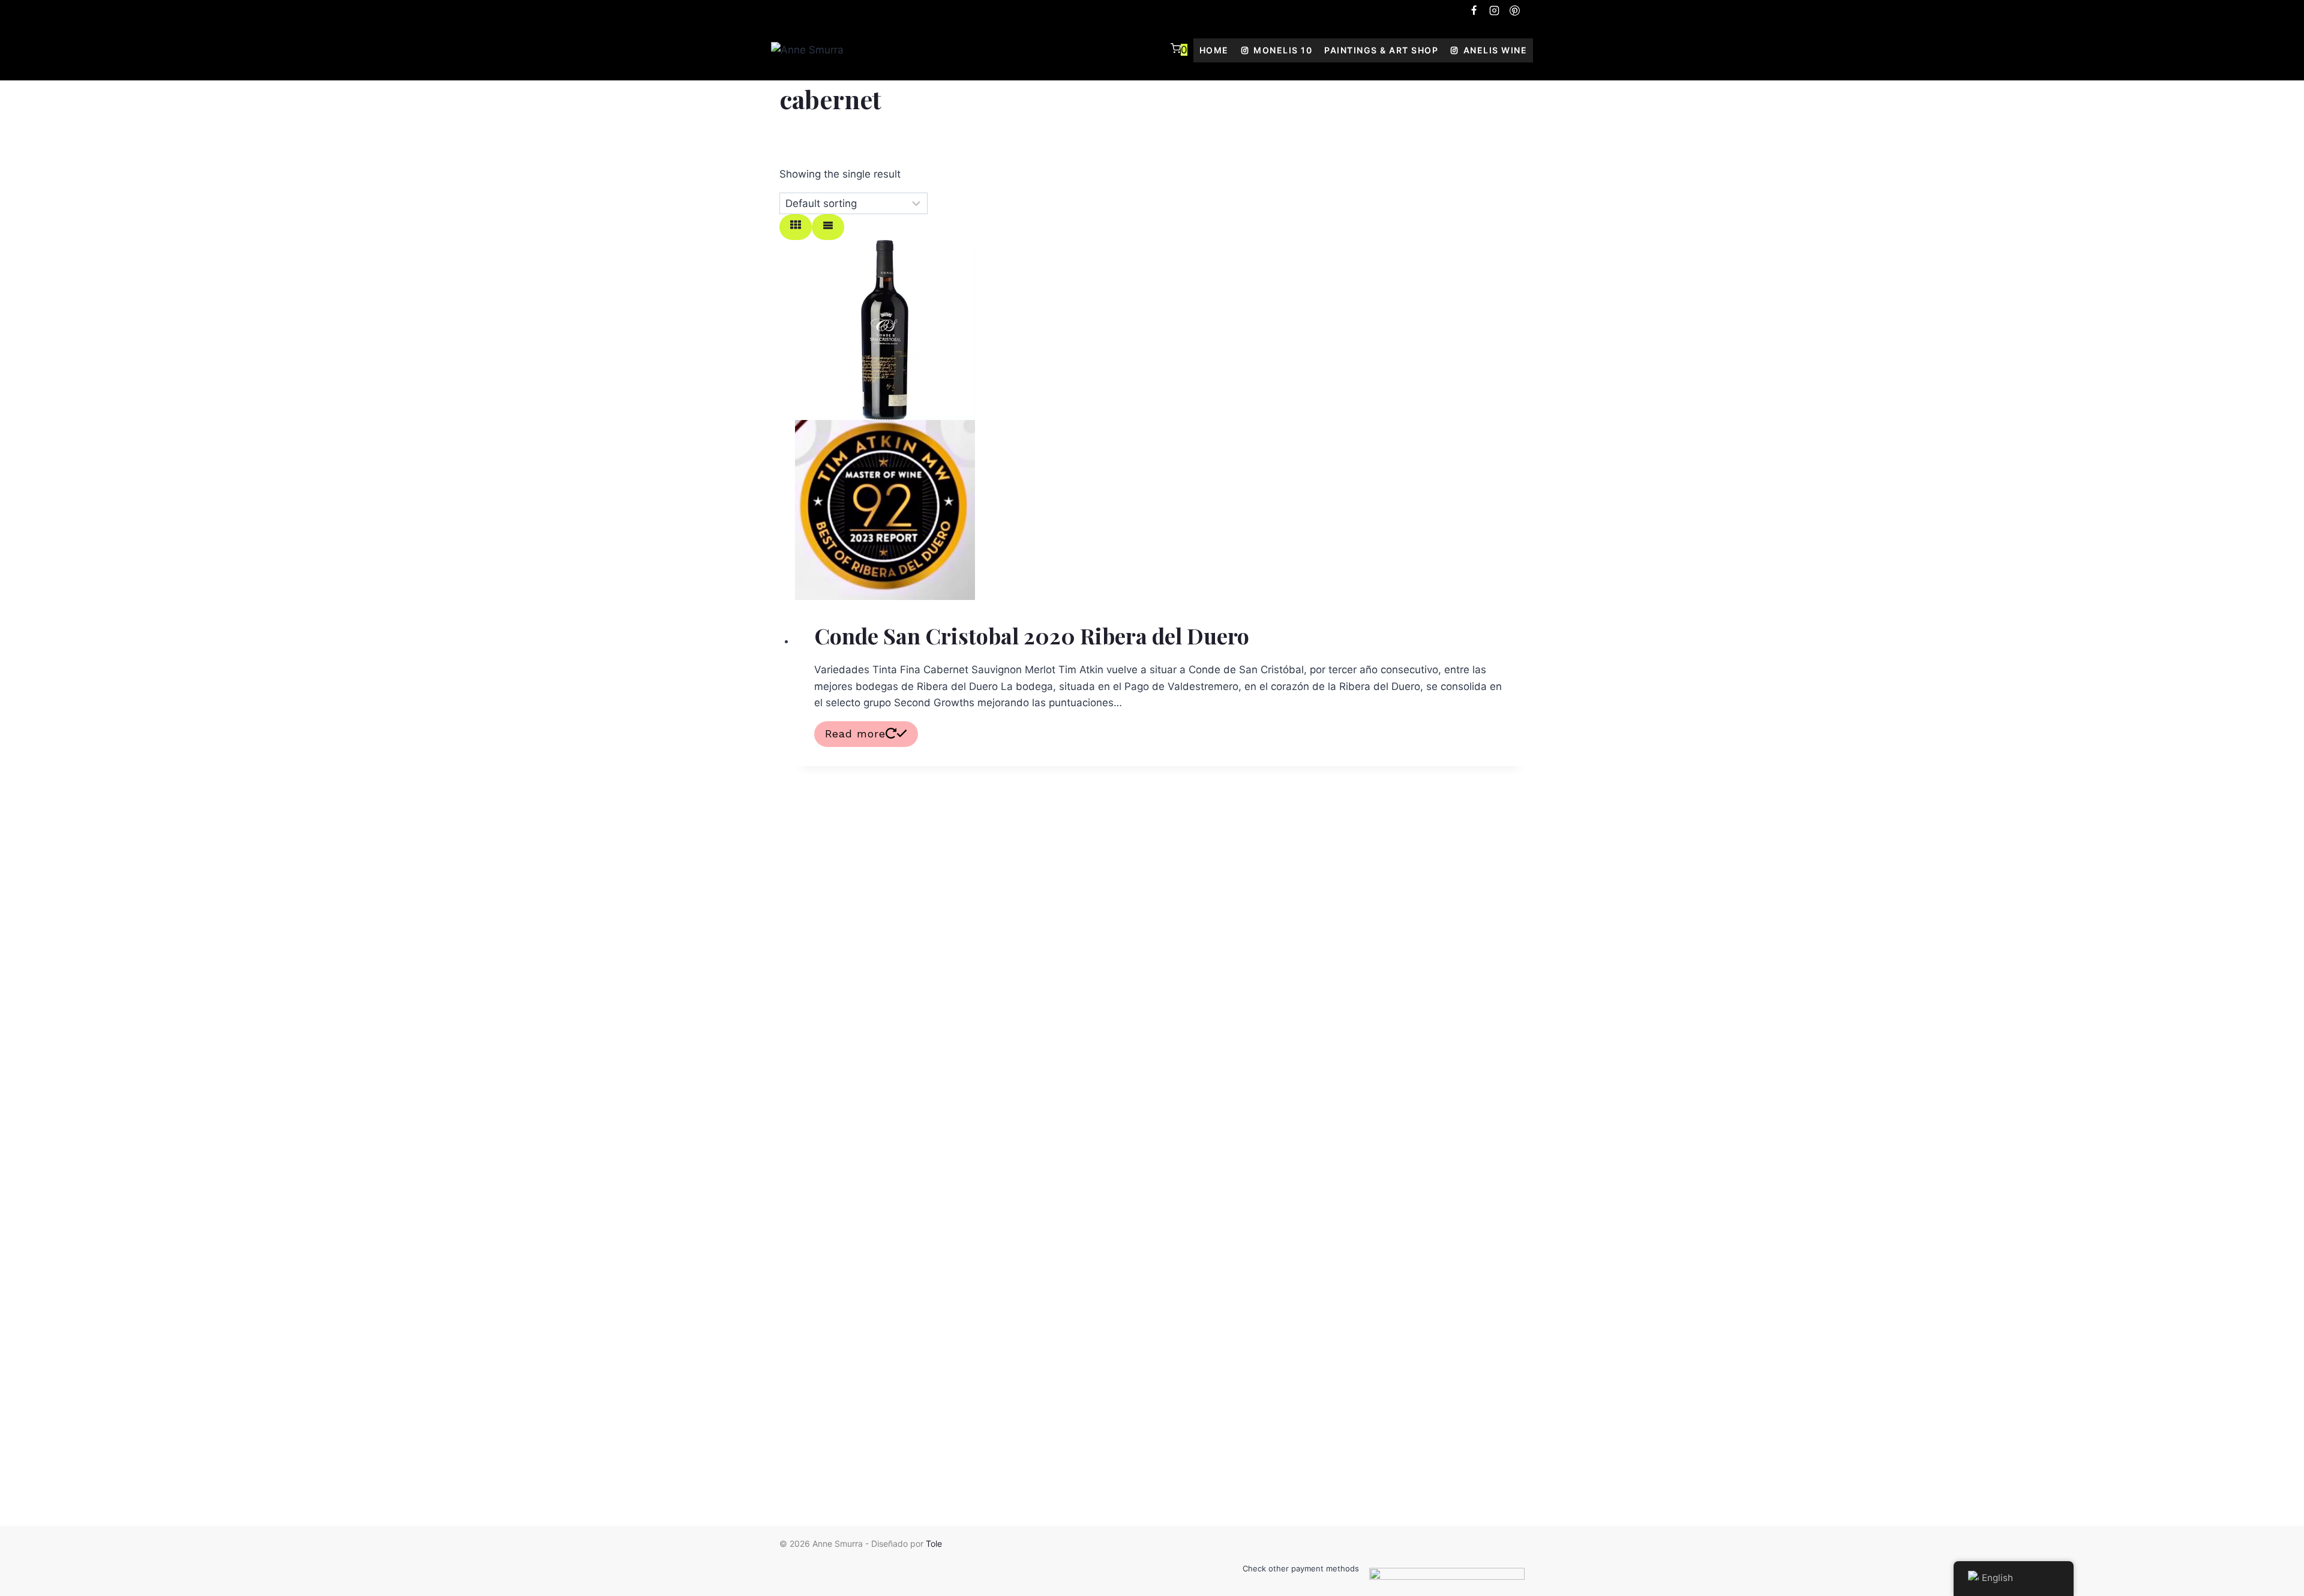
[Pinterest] (1514, 10)
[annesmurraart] (1474, 10)
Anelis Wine (1495, 50)
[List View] (828, 227)
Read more (855, 733)
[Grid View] (796, 227)
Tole (934, 1543)
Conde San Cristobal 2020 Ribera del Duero (1032, 635)
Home (1214, 50)
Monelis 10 (1283, 50)
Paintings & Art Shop (1381, 50)
